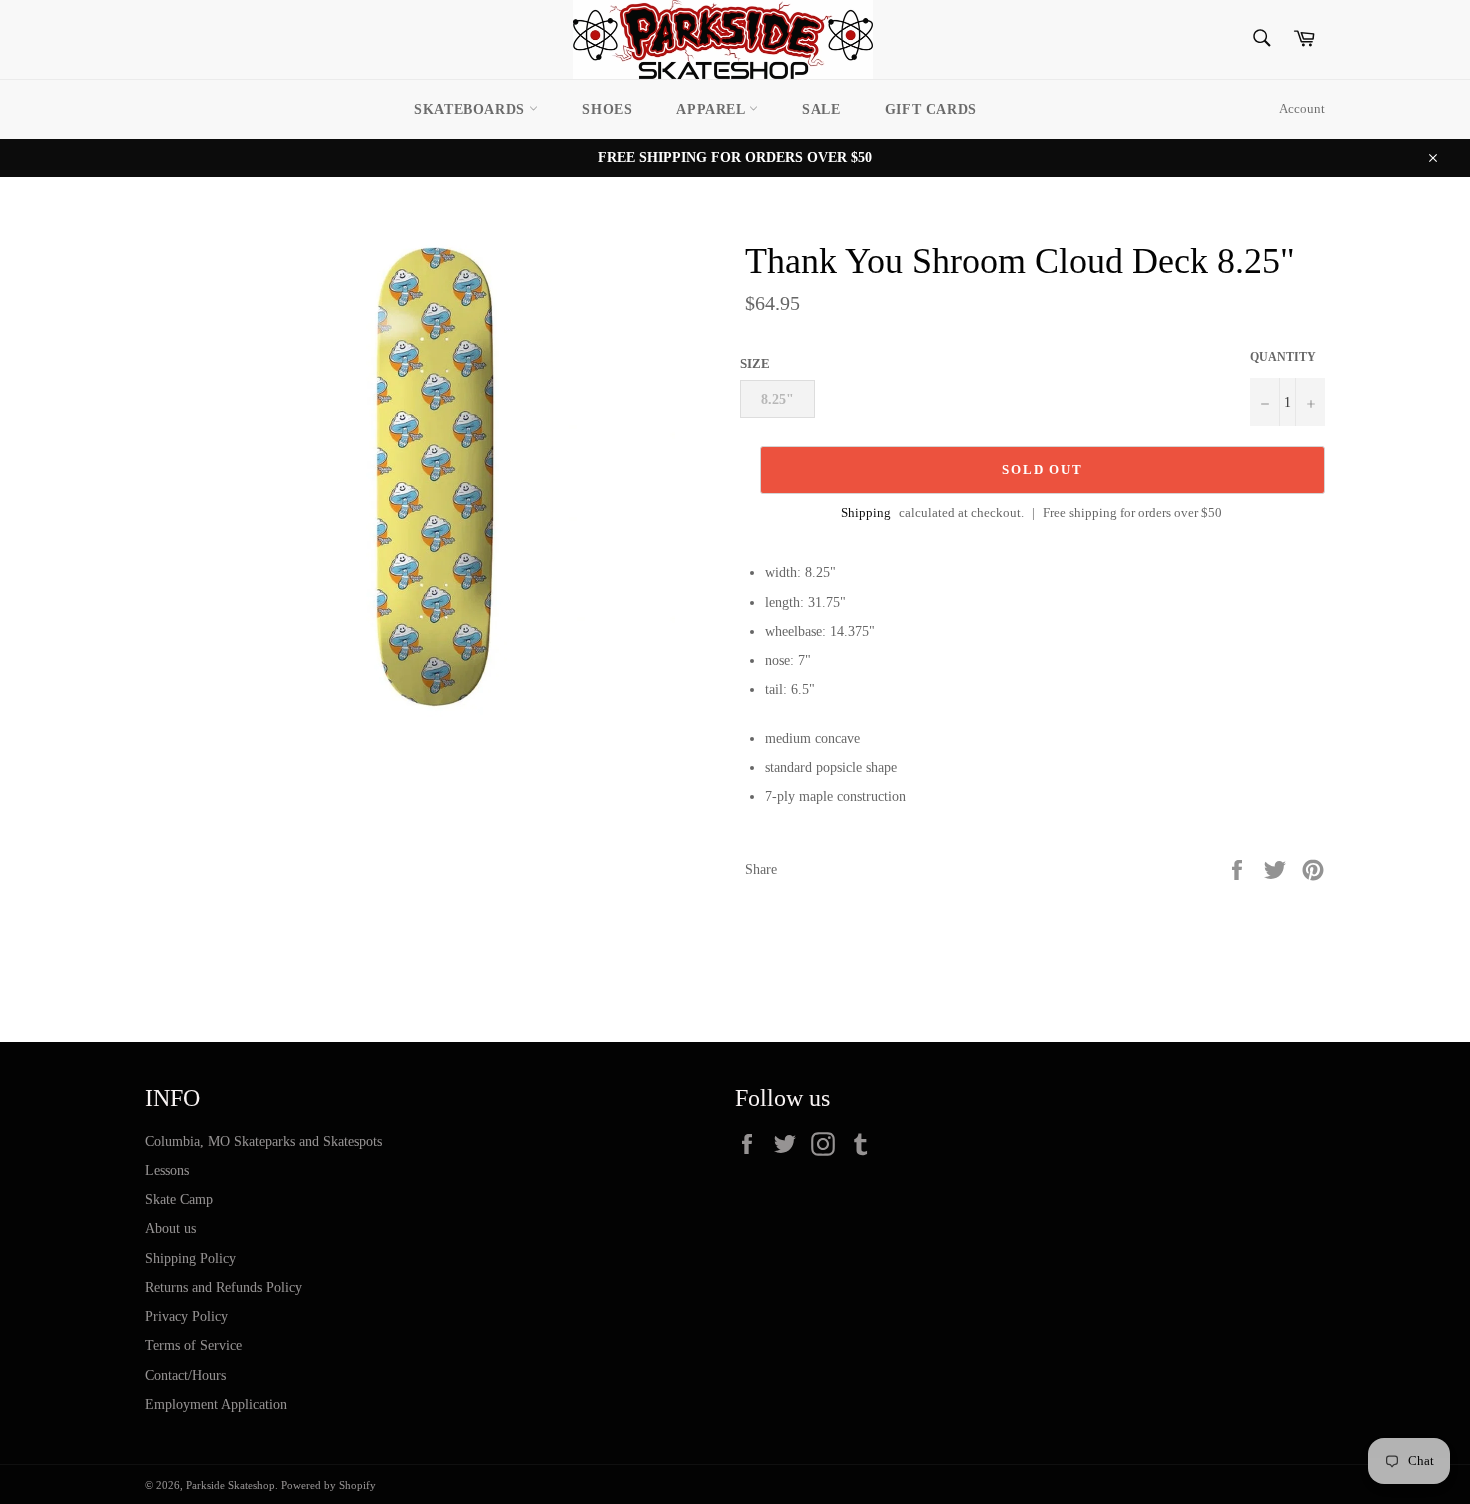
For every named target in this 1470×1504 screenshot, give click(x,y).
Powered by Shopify (328, 1485)
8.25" (777, 399)
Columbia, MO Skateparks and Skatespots (263, 1141)
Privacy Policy (186, 1316)
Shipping (866, 512)
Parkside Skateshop (230, 1485)
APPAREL (712, 109)
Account (1302, 108)
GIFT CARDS (931, 109)
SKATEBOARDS (471, 109)
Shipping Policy (190, 1258)
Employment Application (216, 1404)
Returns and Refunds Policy (223, 1287)
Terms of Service (193, 1345)
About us (170, 1228)
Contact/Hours (185, 1375)
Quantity (1283, 357)
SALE (821, 109)
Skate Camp (179, 1199)
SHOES (607, 109)
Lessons (167, 1170)
